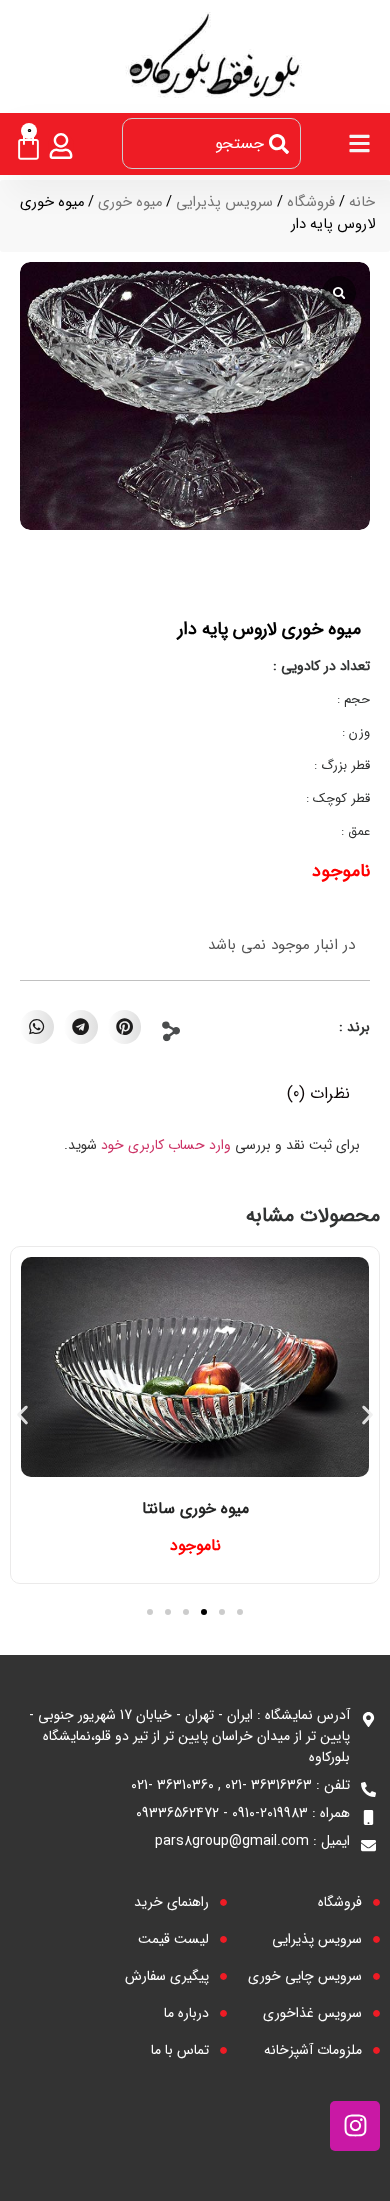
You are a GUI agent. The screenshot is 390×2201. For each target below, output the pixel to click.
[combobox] (211, 143)
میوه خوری (130, 202)
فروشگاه (311, 202)
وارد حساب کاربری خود (166, 1145)
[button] (125, 1027)
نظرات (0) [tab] (318, 1093)
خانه (362, 202)
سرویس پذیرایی (224, 202)
